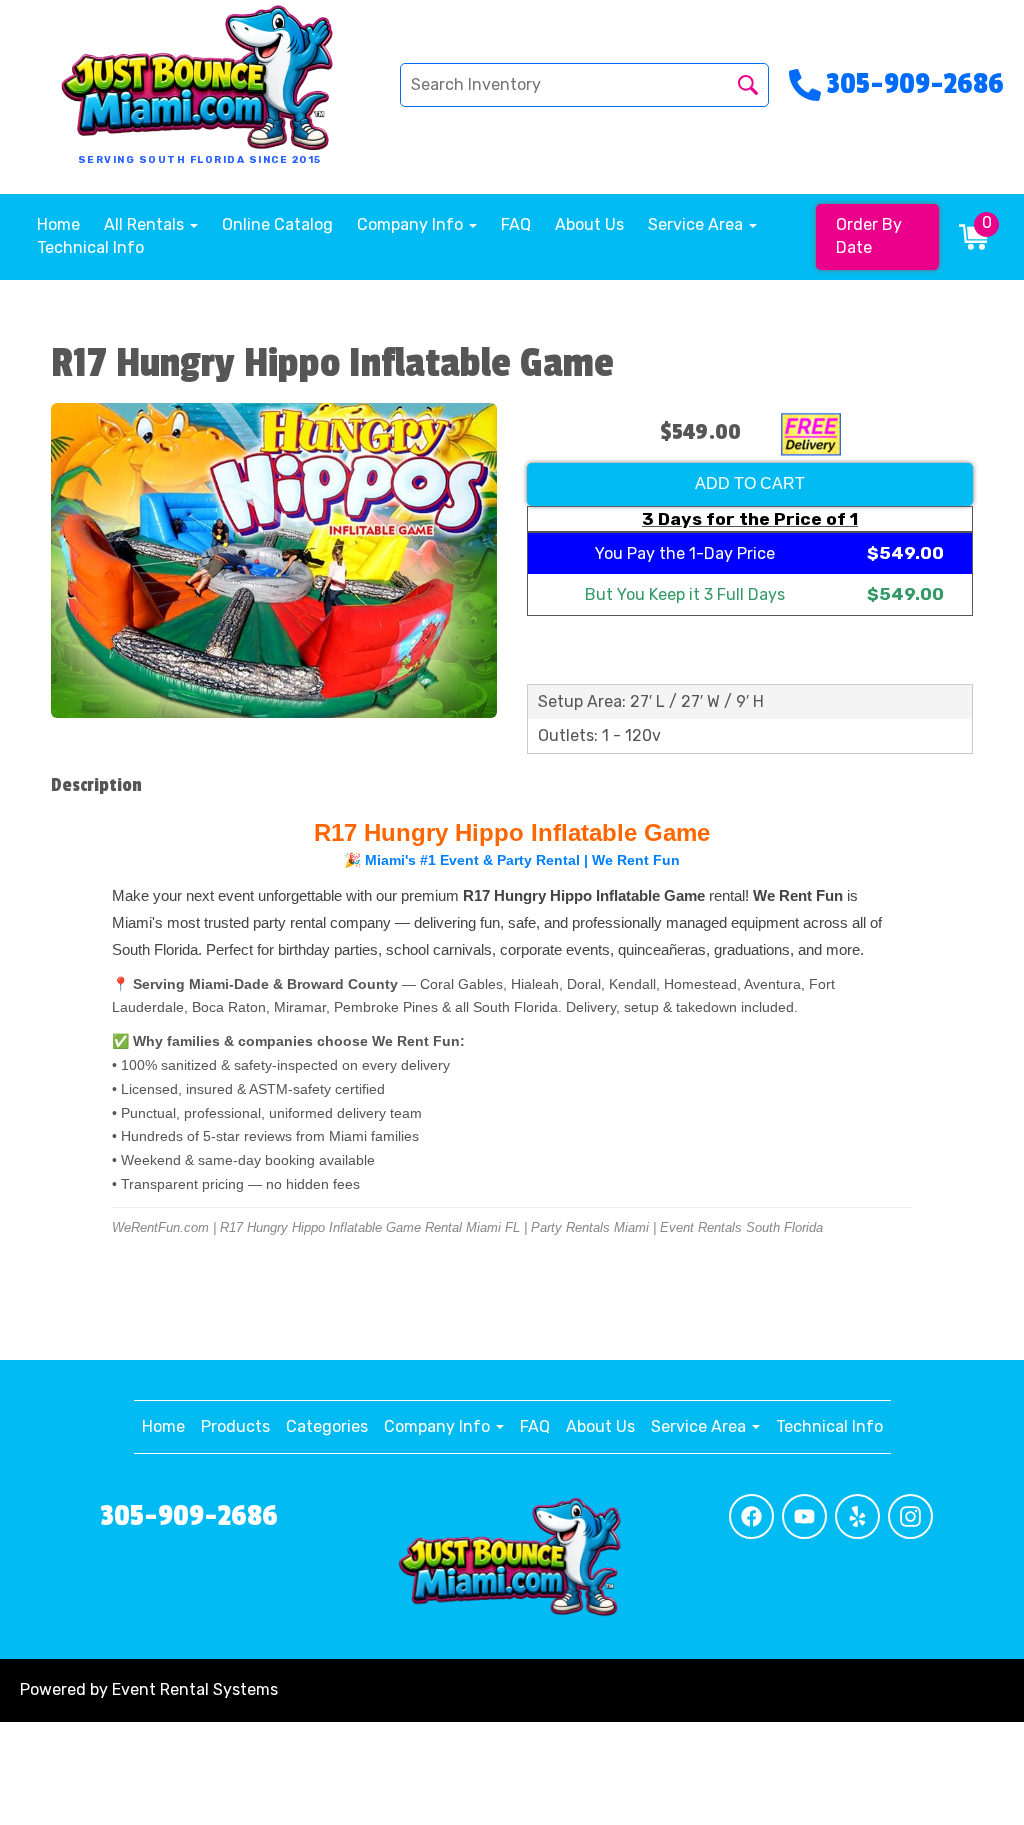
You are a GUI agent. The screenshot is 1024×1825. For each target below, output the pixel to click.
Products (235, 1426)
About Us (589, 224)
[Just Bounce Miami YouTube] (804, 1516)
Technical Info (90, 247)
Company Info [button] (412, 224)
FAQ (516, 224)
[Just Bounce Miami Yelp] (857, 1516)
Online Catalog (277, 224)
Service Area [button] (697, 224)
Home (58, 224)
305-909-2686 (189, 1516)
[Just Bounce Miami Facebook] (751, 1516)
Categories (327, 1426)
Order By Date (869, 236)
